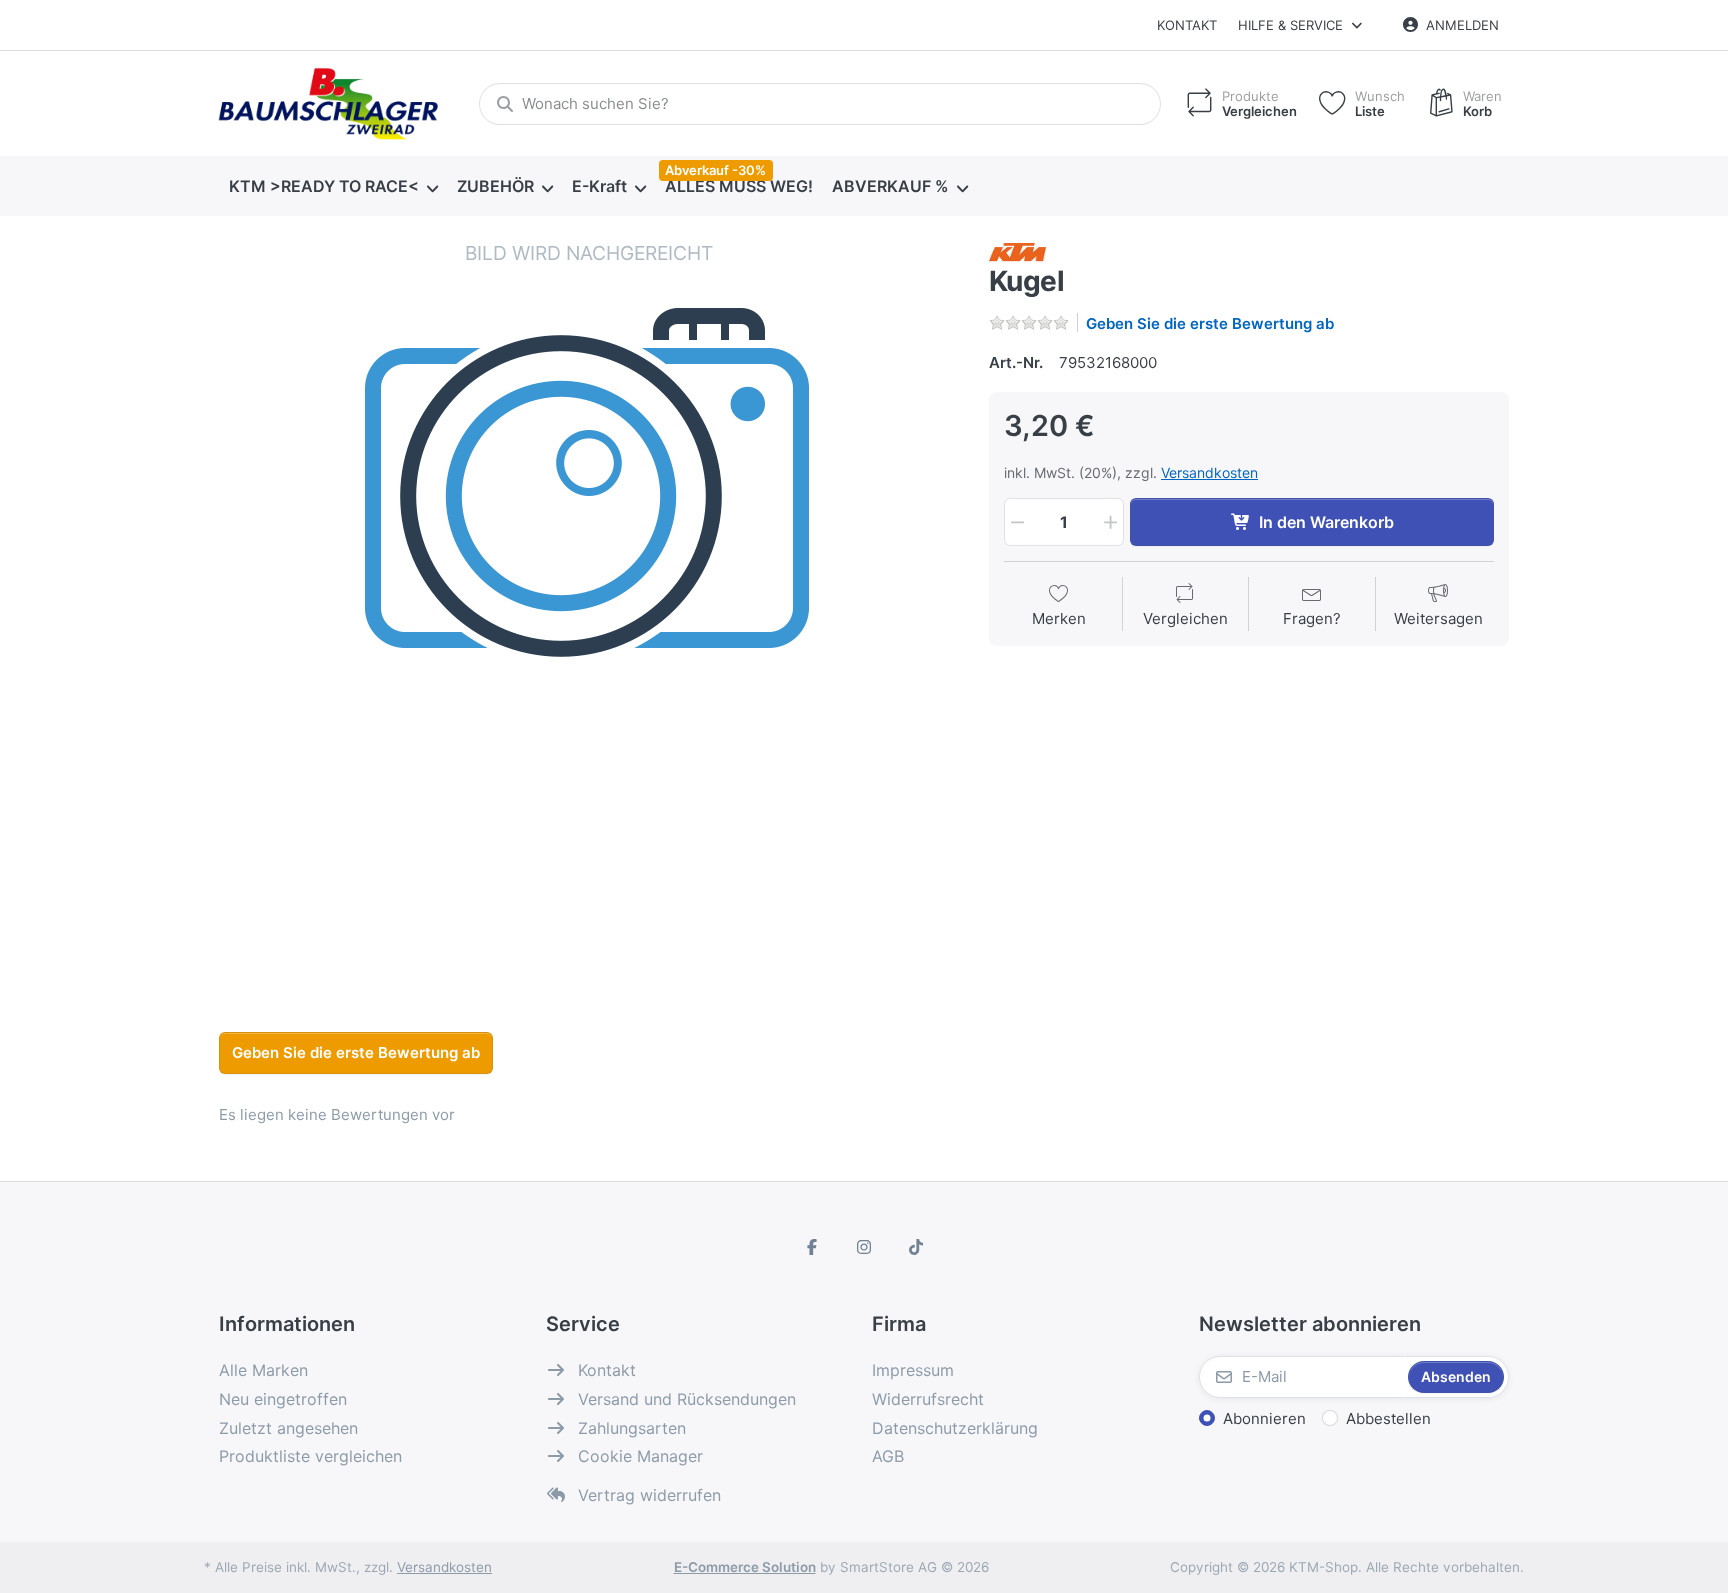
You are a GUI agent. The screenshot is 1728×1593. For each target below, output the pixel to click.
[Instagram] (864, 1247)
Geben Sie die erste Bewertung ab (1210, 323)
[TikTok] (916, 1247)
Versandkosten (1209, 472)
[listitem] (589, 610)
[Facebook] (813, 1247)
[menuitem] (333, 187)
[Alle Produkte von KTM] (1017, 250)
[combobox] (820, 104)
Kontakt (1187, 25)
